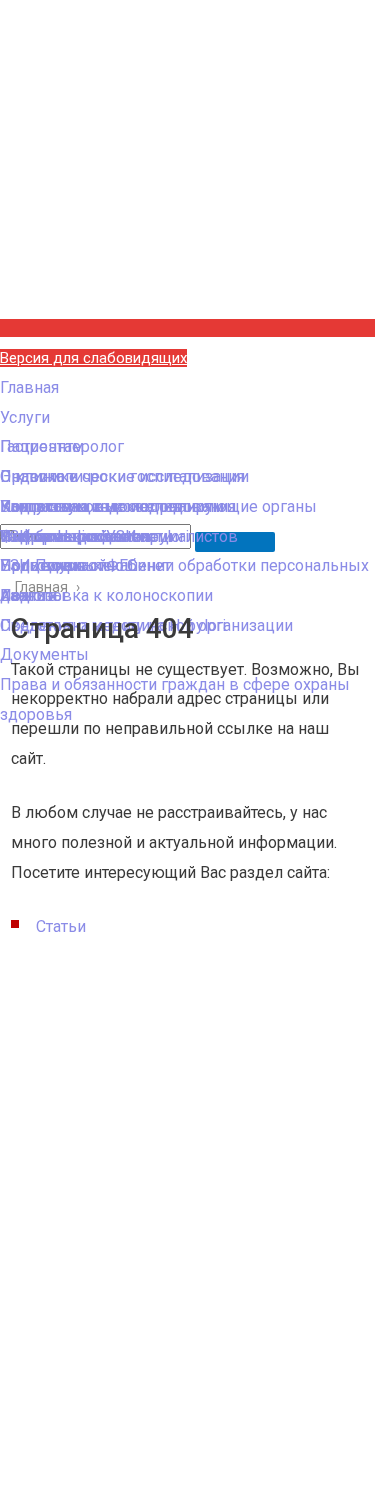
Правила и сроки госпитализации (124, 476)
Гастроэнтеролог (62, 446)
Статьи (61, 926)
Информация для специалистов (119, 536)
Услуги (25, 417)
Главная (29, 387)
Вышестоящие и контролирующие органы (158, 506)
